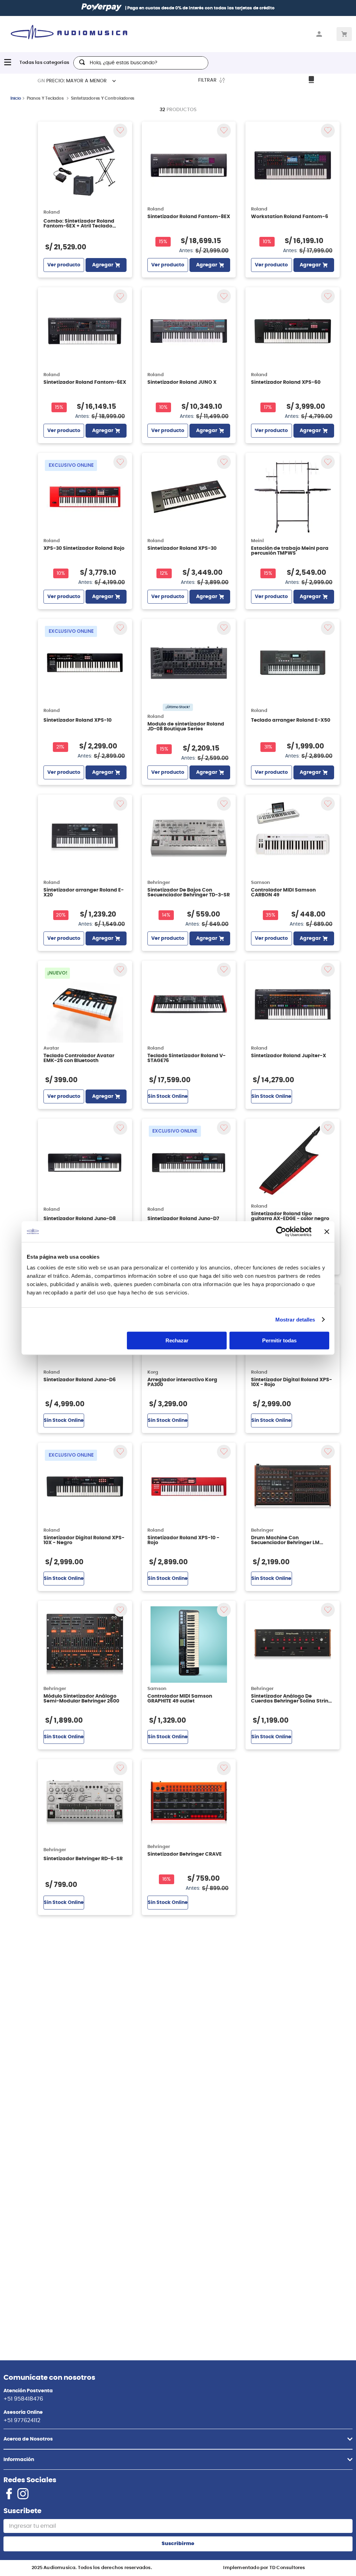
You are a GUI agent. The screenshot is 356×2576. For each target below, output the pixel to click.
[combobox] (141, 63)
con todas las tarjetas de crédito (218, 8)
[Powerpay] (102, 8)
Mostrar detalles (295, 1320)
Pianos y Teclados (45, 101)
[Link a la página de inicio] (16, 101)
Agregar (103, 268)
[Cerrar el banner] (327, 1232)
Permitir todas (279, 1340)
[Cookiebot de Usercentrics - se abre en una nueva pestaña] (281, 1232)
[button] (178, 2439)
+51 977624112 (22, 2420)
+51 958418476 (23, 2399)
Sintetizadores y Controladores (103, 101)
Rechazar (177, 1340)
